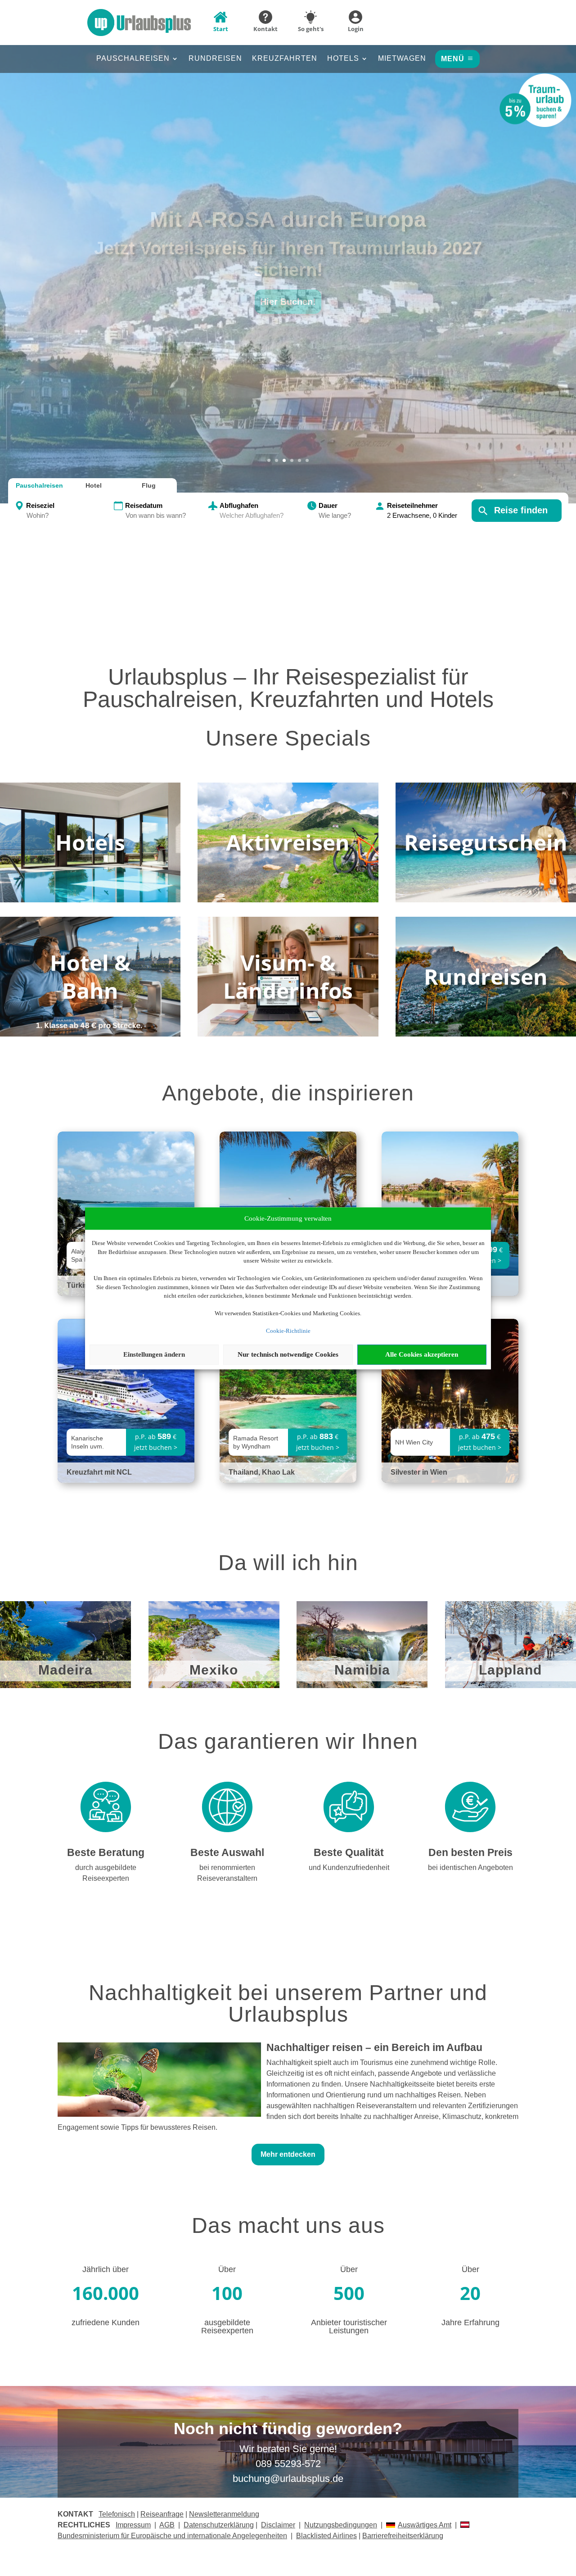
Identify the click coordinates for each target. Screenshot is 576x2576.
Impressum (133, 2525)
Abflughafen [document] (239, 505)
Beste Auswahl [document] (227, 1853)
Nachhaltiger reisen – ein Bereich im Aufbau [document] (374, 2048)
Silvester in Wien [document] (419, 1472)
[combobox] (69, 516)
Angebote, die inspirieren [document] (288, 1094)
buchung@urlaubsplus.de (288, 2479)
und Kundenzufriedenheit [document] (349, 1867)
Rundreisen (215, 59)
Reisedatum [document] (144, 505)
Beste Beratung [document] (106, 1853)
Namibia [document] (362, 1670)
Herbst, (288, 230)
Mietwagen (402, 59)
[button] (288, 260)
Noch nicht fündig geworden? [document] (288, 2429)
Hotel (94, 485)
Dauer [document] (328, 505)
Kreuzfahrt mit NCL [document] (99, 1472)
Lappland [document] (510, 1670)
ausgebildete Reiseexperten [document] (227, 2327)
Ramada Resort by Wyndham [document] (256, 1442)
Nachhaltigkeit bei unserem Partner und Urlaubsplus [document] (288, 2004)
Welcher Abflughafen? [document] (252, 515)
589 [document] (164, 1436)
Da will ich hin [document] (288, 1563)
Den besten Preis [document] (470, 1853)
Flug (149, 485)
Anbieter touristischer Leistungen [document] (349, 2327)
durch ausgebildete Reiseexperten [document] (106, 1873)
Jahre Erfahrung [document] (470, 2323)
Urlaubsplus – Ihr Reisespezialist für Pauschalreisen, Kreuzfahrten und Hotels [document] (288, 689)
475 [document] (488, 1436)
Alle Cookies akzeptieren (422, 1354)
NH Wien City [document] (414, 1442)
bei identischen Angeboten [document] (470, 1867)
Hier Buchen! (288, 291)
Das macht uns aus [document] (288, 2226)
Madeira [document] (65, 1670)
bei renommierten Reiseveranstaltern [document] (227, 1873)
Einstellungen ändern (154, 1354)
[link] (126, 1401)
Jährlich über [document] (106, 2269)
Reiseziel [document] (40, 505)
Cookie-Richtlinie (288, 1331)
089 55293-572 (288, 2464)
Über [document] (227, 2269)
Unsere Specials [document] (288, 739)
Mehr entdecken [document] (288, 2154)
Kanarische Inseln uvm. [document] (88, 1442)
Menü (453, 59)
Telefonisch (117, 2514)
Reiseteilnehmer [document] (412, 505)
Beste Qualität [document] (349, 1853)
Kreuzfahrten (285, 59)
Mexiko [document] (214, 1670)
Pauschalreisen (133, 59)
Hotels (343, 59)
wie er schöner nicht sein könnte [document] (288, 259)
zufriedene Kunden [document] (106, 2323)
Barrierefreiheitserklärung (403, 2536)
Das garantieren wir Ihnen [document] (288, 1742)
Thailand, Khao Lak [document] (262, 1472)
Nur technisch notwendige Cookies (288, 1354)
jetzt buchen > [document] (156, 1447)
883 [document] (326, 1436)
